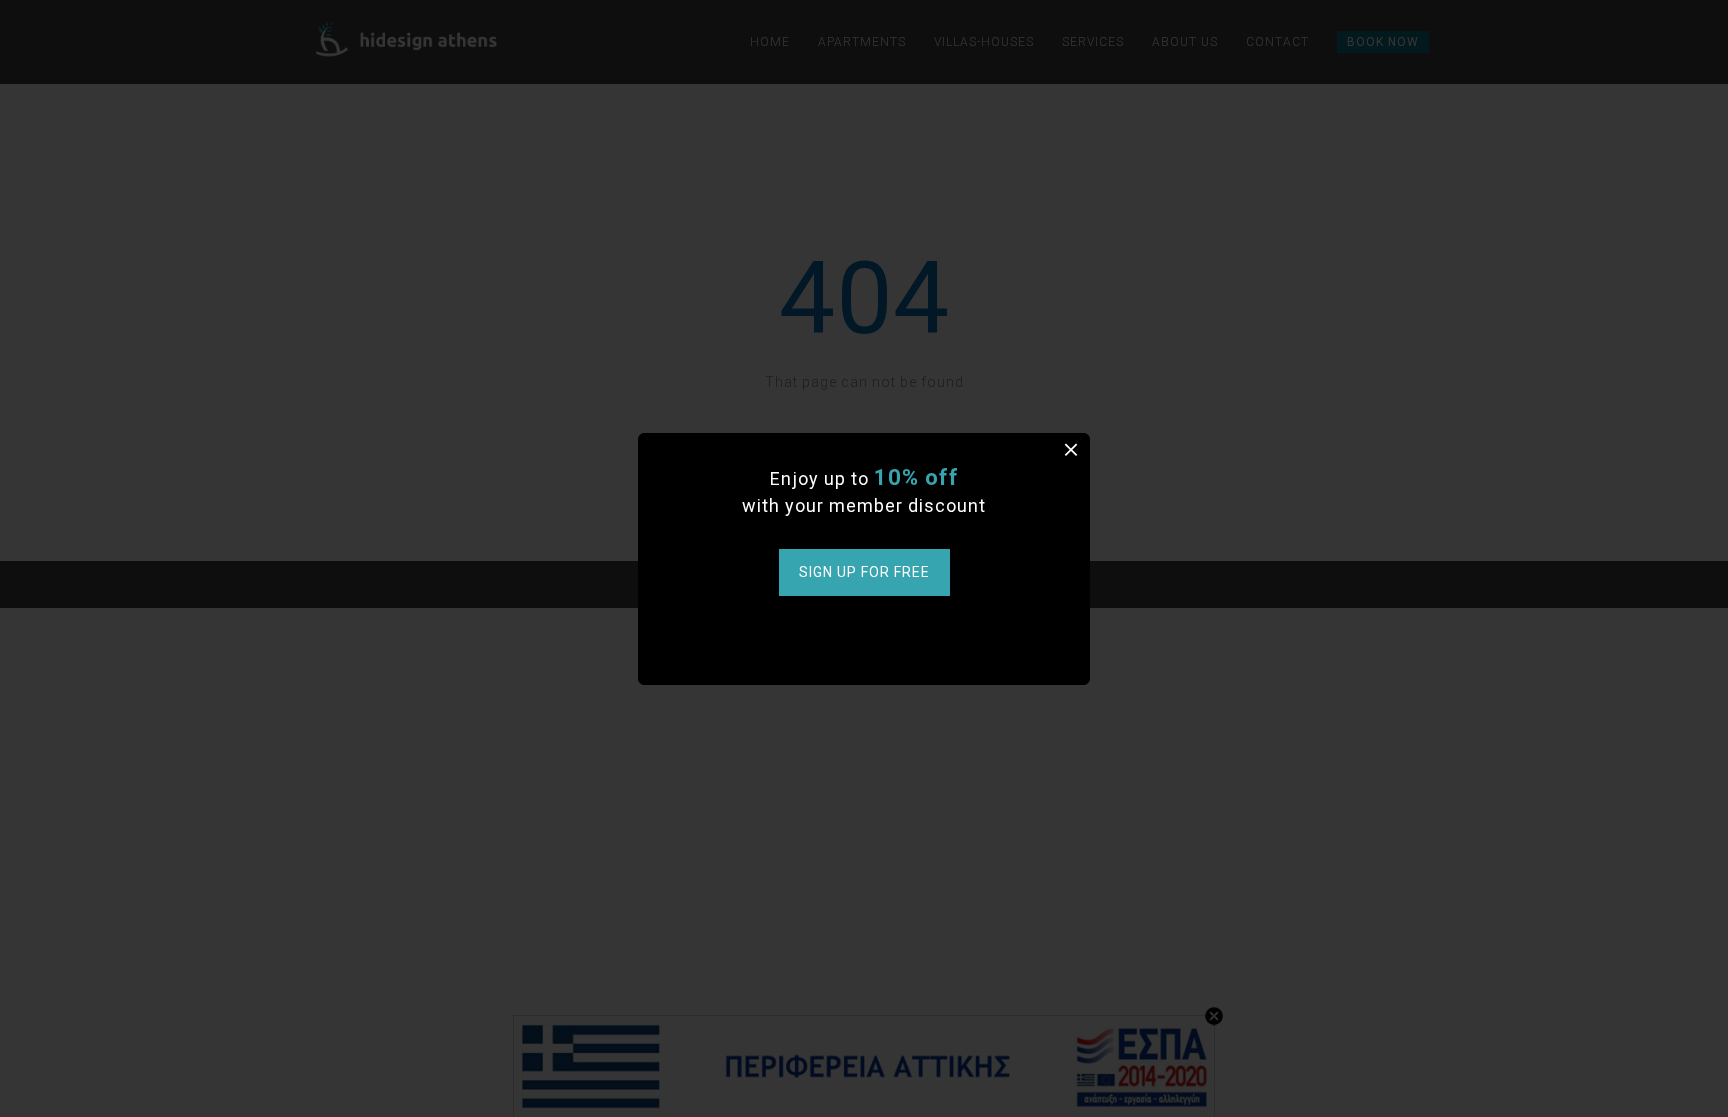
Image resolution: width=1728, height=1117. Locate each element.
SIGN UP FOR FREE (864, 572)
